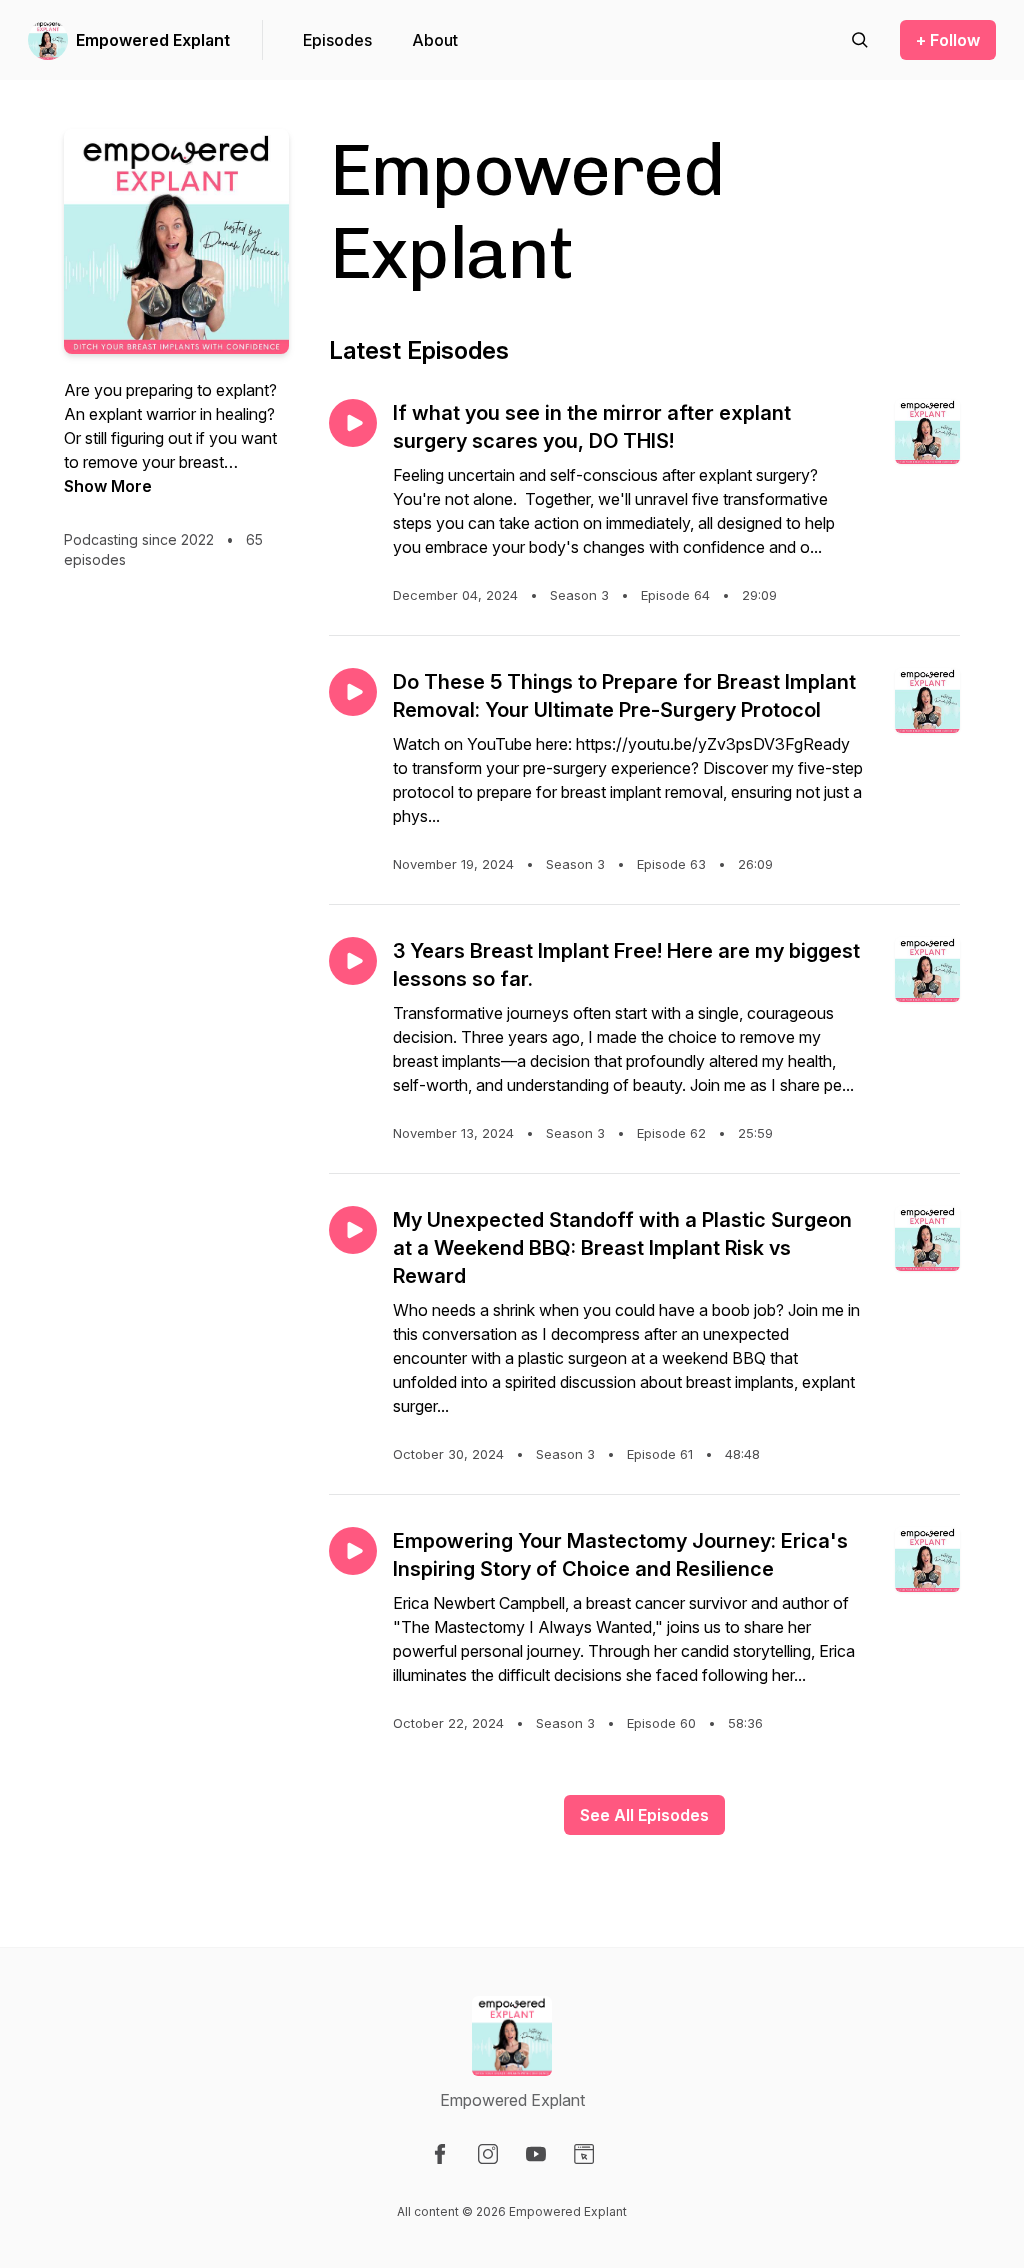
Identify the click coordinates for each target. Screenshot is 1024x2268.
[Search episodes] (860, 40)
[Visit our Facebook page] (440, 2154)
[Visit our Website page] (584, 2154)
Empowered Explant (153, 40)
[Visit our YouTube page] (536, 2154)
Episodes (337, 40)
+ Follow (948, 40)
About (435, 40)
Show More (108, 486)
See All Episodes (644, 1815)
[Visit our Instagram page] (488, 2154)
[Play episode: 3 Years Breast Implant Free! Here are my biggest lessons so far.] (353, 961)
